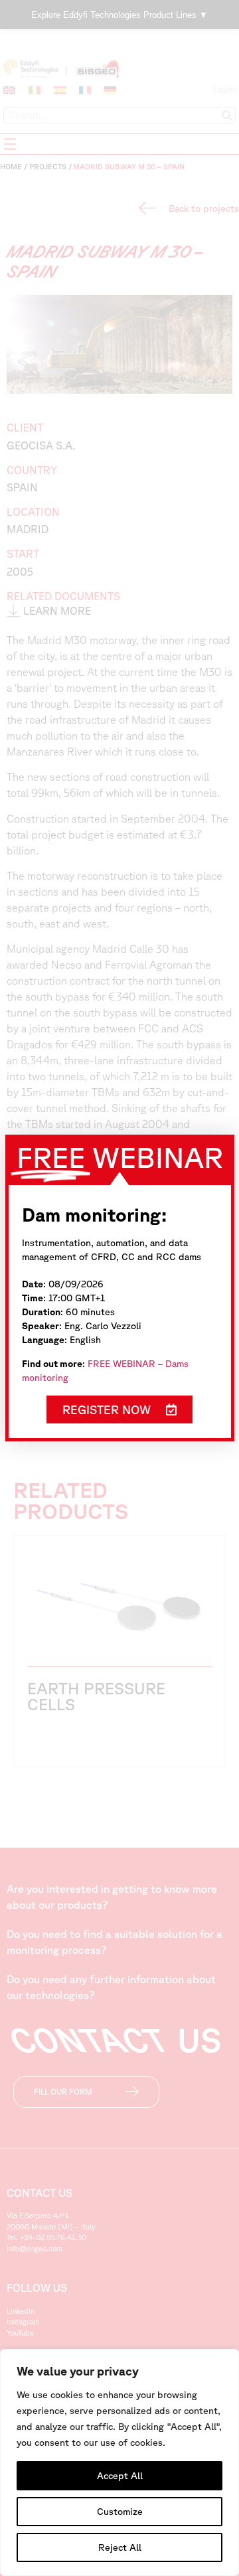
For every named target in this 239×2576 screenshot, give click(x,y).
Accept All (120, 2476)
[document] (119, 1288)
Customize (120, 2512)
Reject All (120, 2547)
